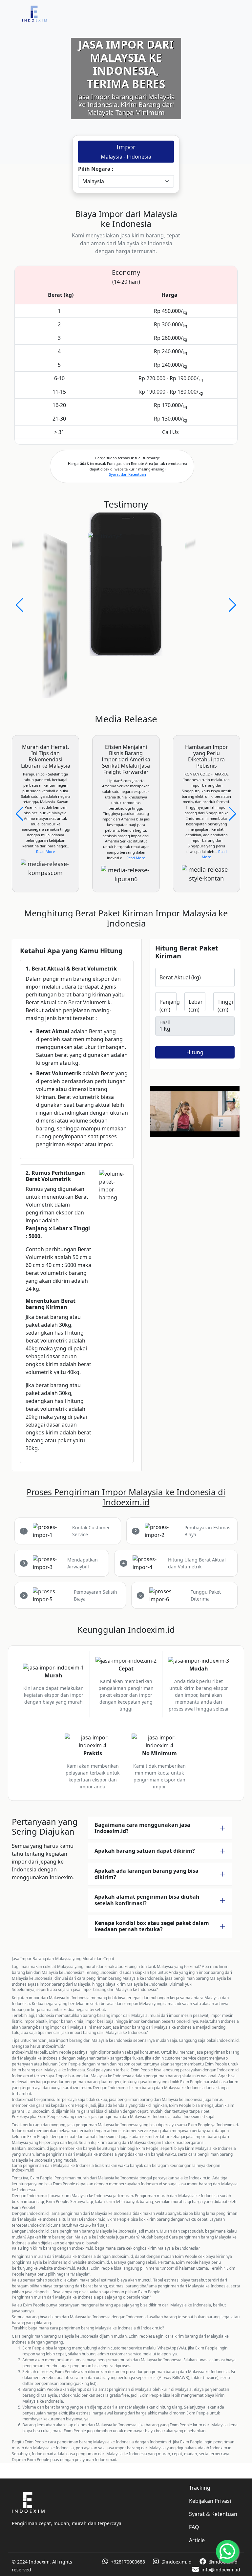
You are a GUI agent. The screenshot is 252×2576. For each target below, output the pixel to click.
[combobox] (126, 182)
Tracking (200, 2488)
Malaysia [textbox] (93, 182)
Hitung (195, 1052)
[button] (20, 605)
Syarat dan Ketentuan (127, 474)
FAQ (194, 2527)
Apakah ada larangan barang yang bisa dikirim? (147, 1874)
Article (197, 2540)
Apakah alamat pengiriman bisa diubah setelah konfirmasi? (147, 1900)
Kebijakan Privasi (210, 2501)
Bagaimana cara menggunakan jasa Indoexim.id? (142, 1828)
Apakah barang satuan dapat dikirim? (145, 1851)
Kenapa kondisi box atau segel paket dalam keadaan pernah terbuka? (152, 1926)
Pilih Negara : (96, 169)
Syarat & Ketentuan (213, 2514)
